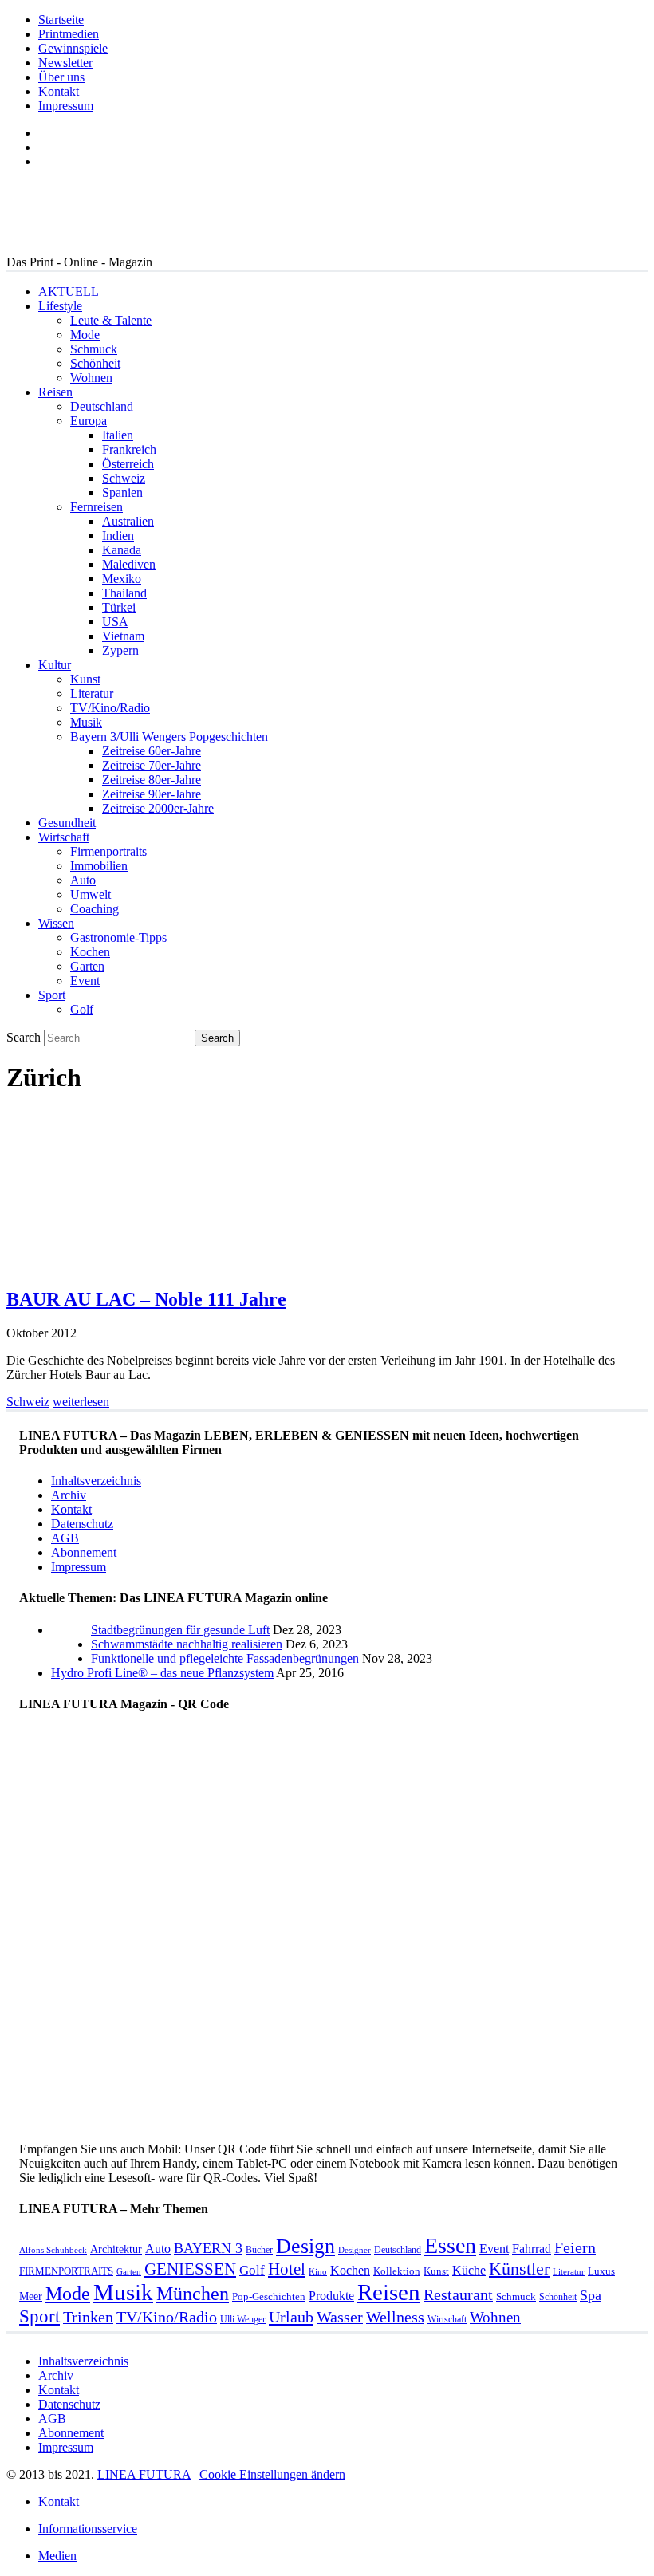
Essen (450, 2245)
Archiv (69, 1495)
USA (115, 622)
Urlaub (291, 2317)
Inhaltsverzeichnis (96, 1481)
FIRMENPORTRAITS (66, 2271)
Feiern (575, 2248)
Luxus (601, 2271)
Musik (86, 722)
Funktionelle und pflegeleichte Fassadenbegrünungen (225, 1658)
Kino (318, 2272)
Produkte (331, 2296)
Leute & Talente (111, 320)
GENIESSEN (190, 2269)
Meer (31, 2296)
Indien (118, 536)
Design (305, 2246)
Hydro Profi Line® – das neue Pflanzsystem (162, 1673)
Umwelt (91, 894)
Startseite (61, 20)
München (193, 2293)
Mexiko (122, 579)
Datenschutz (82, 1524)
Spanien (122, 492)
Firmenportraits (108, 851)
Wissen (56, 923)
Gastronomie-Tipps (118, 937)
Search (24, 1037)
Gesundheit (67, 823)
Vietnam (123, 636)
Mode (85, 335)
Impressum (66, 106)
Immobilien (99, 866)
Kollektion (397, 2271)
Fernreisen (97, 507)
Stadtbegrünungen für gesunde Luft (180, 1630)
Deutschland (102, 406)
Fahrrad (532, 2249)
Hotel (287, 2269)
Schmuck (94, 349)
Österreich (128, 464)
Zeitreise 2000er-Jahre (158, 808)
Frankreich (129, 449)
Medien (57, 2556)
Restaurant (458, 2295)
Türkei (119, 607)
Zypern (120, 650)
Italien (118, 435)
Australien (128, 521)
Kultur (55, 665)
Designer (355, 2250)
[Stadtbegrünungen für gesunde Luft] (71, 1658)
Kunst (85, 679)
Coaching (95, 909)
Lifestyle (60, 306)
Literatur (92, 693)
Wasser (340, 2317)
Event (85, 981)
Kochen (90, 952)
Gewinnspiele (73, 48)
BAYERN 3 (208, 2248)
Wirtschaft (64, 837)
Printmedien (69, 34)
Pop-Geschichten (269, 2296)
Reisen (55, 392)
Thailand (124, 593)
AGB (65, 1538)
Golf (82, 1009)
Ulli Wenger (243, 2319)
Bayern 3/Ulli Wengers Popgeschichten (169, 737)
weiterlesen (81, 1402)
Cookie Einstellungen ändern (272, 2474)
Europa (89, 421)
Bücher (259, 2250)
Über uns (61, 77)
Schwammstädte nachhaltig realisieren (187, 1644)
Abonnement (84, 1552)
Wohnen (91, 378)
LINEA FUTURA (144, 2474)
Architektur (116, 2249)
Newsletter (65, 63)
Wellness (395, 2317)
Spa (591, 2295)
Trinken (88, 2317)
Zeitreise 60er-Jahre (152, 751)
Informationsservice (88, 2529)
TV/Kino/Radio (110, 708)
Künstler (519, 2269)
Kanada (122, 550)
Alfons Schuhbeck (53, 2250)
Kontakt (59, 91)
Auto (83, 880)
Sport (52, 995)
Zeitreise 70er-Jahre (152, 765)
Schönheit (95, 363)
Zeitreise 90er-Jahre (152, 794)
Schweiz (124, 478)
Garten (87, 966)
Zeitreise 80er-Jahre (152, 780)
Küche (469, 2270)
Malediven (129, 564)
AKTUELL (69, 291)
